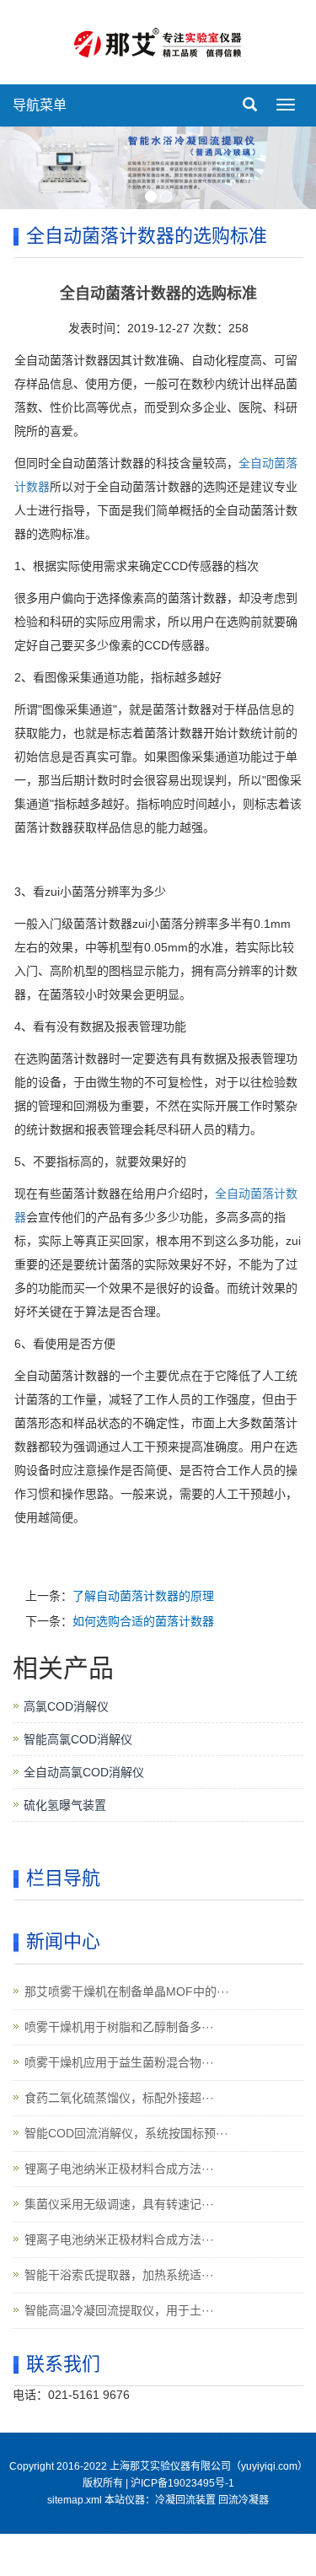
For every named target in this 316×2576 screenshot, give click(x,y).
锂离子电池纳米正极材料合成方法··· (119, 2169)
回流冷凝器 (244, 2500)
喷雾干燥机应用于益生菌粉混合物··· (119, 2062)
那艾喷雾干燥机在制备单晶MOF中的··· (127, 1991)
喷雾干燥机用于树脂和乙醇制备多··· (119, 2027)
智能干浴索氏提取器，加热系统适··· (119, 2275)
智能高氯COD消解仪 (78, 1739)
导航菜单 (40, 105)
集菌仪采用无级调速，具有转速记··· (119, 2204)
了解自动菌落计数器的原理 (143, 1596)
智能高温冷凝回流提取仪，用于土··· (119, 2310)
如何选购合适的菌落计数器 (143, 1621)
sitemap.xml (75, 2500)
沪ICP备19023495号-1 (182, 2483)
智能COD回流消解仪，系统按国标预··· (126, 2133)
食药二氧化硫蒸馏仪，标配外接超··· (119, 2098)
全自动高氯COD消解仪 (84, 1772)
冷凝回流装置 (185, 2500)
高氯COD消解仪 (66, 1706)
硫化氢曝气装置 (65, 1805)
